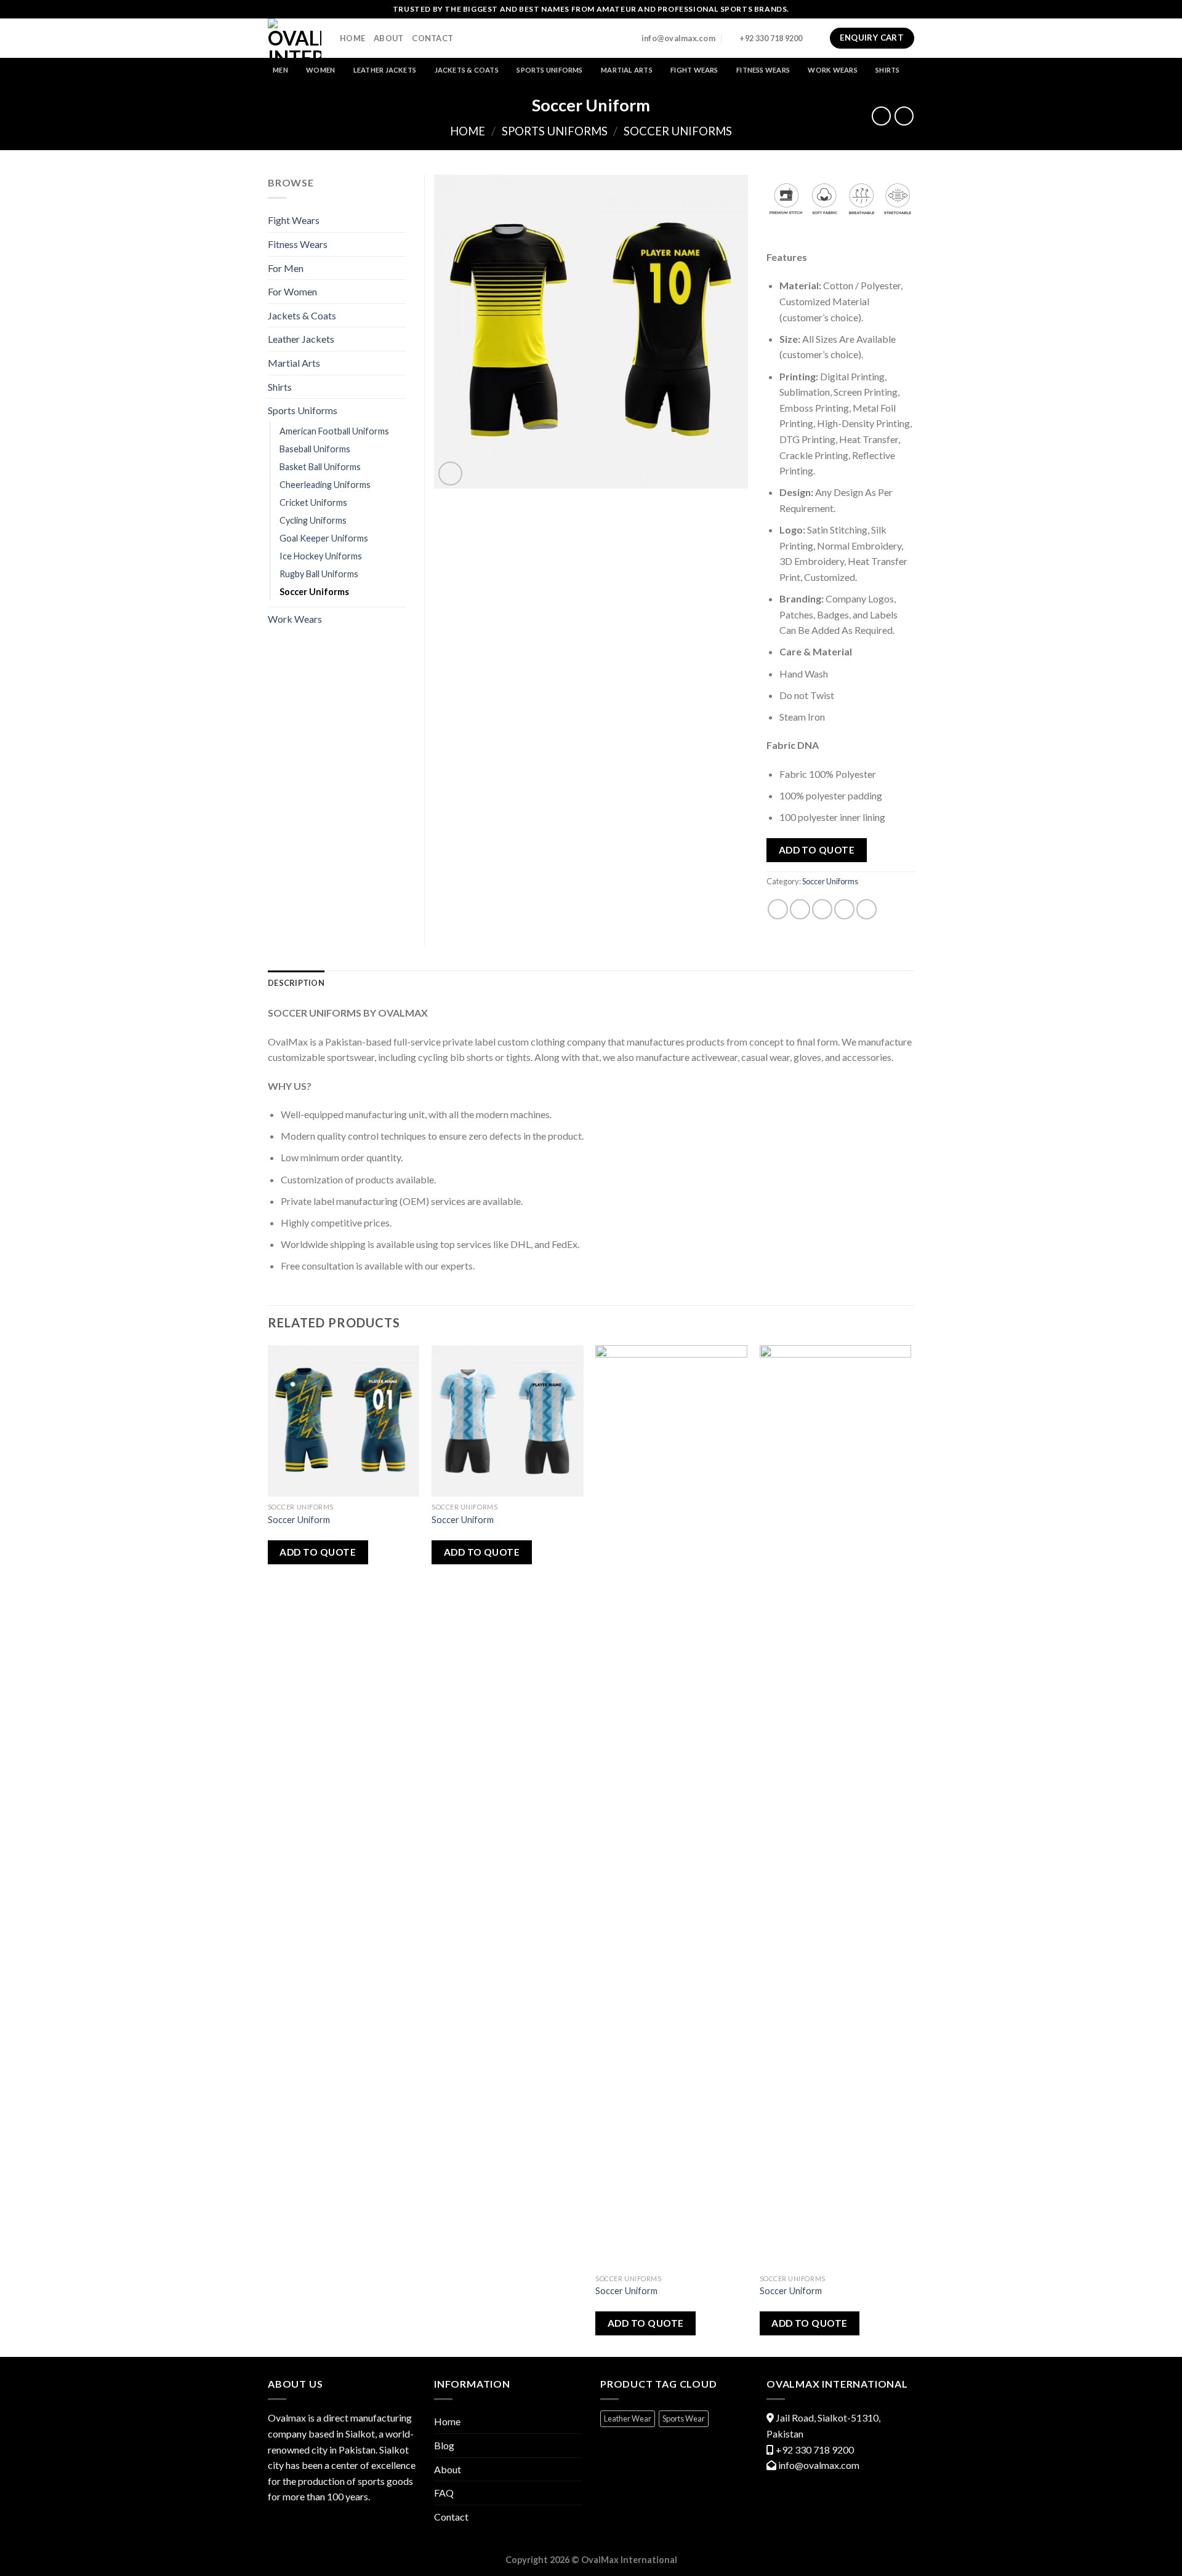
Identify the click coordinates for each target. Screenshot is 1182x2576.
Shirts (887, 70)
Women (320, 70)
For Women (292, 291)
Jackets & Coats (467, 70)
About (388, 38)
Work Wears (832, 70)
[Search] (816, 38)
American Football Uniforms (334, 431)
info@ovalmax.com (819, 2465)
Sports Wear (684, 2418)
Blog (444, 2445)
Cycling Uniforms (313, 520)
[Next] (911, 1850)
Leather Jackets (385, 70)
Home (352, 38)
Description (296, 983)
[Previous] (268, 1850)
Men (280, 70)
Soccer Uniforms (678, 131)
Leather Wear (628, 2418)
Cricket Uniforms (313, 502)
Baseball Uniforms (315, 449)
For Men (286, 268)
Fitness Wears (763, 70)
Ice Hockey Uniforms (321, 556)
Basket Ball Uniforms (320, 467)
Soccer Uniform (299, 1520)
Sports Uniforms (549, 70)
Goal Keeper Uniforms (324, 538)
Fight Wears (694, 70)
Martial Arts (627, 70)
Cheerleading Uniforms (325, 485)
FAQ (444, 2493)
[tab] (296, 983)
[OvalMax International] (295, 38)
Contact (432, 38)
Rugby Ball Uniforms (319, 574)
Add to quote (817, 850)
